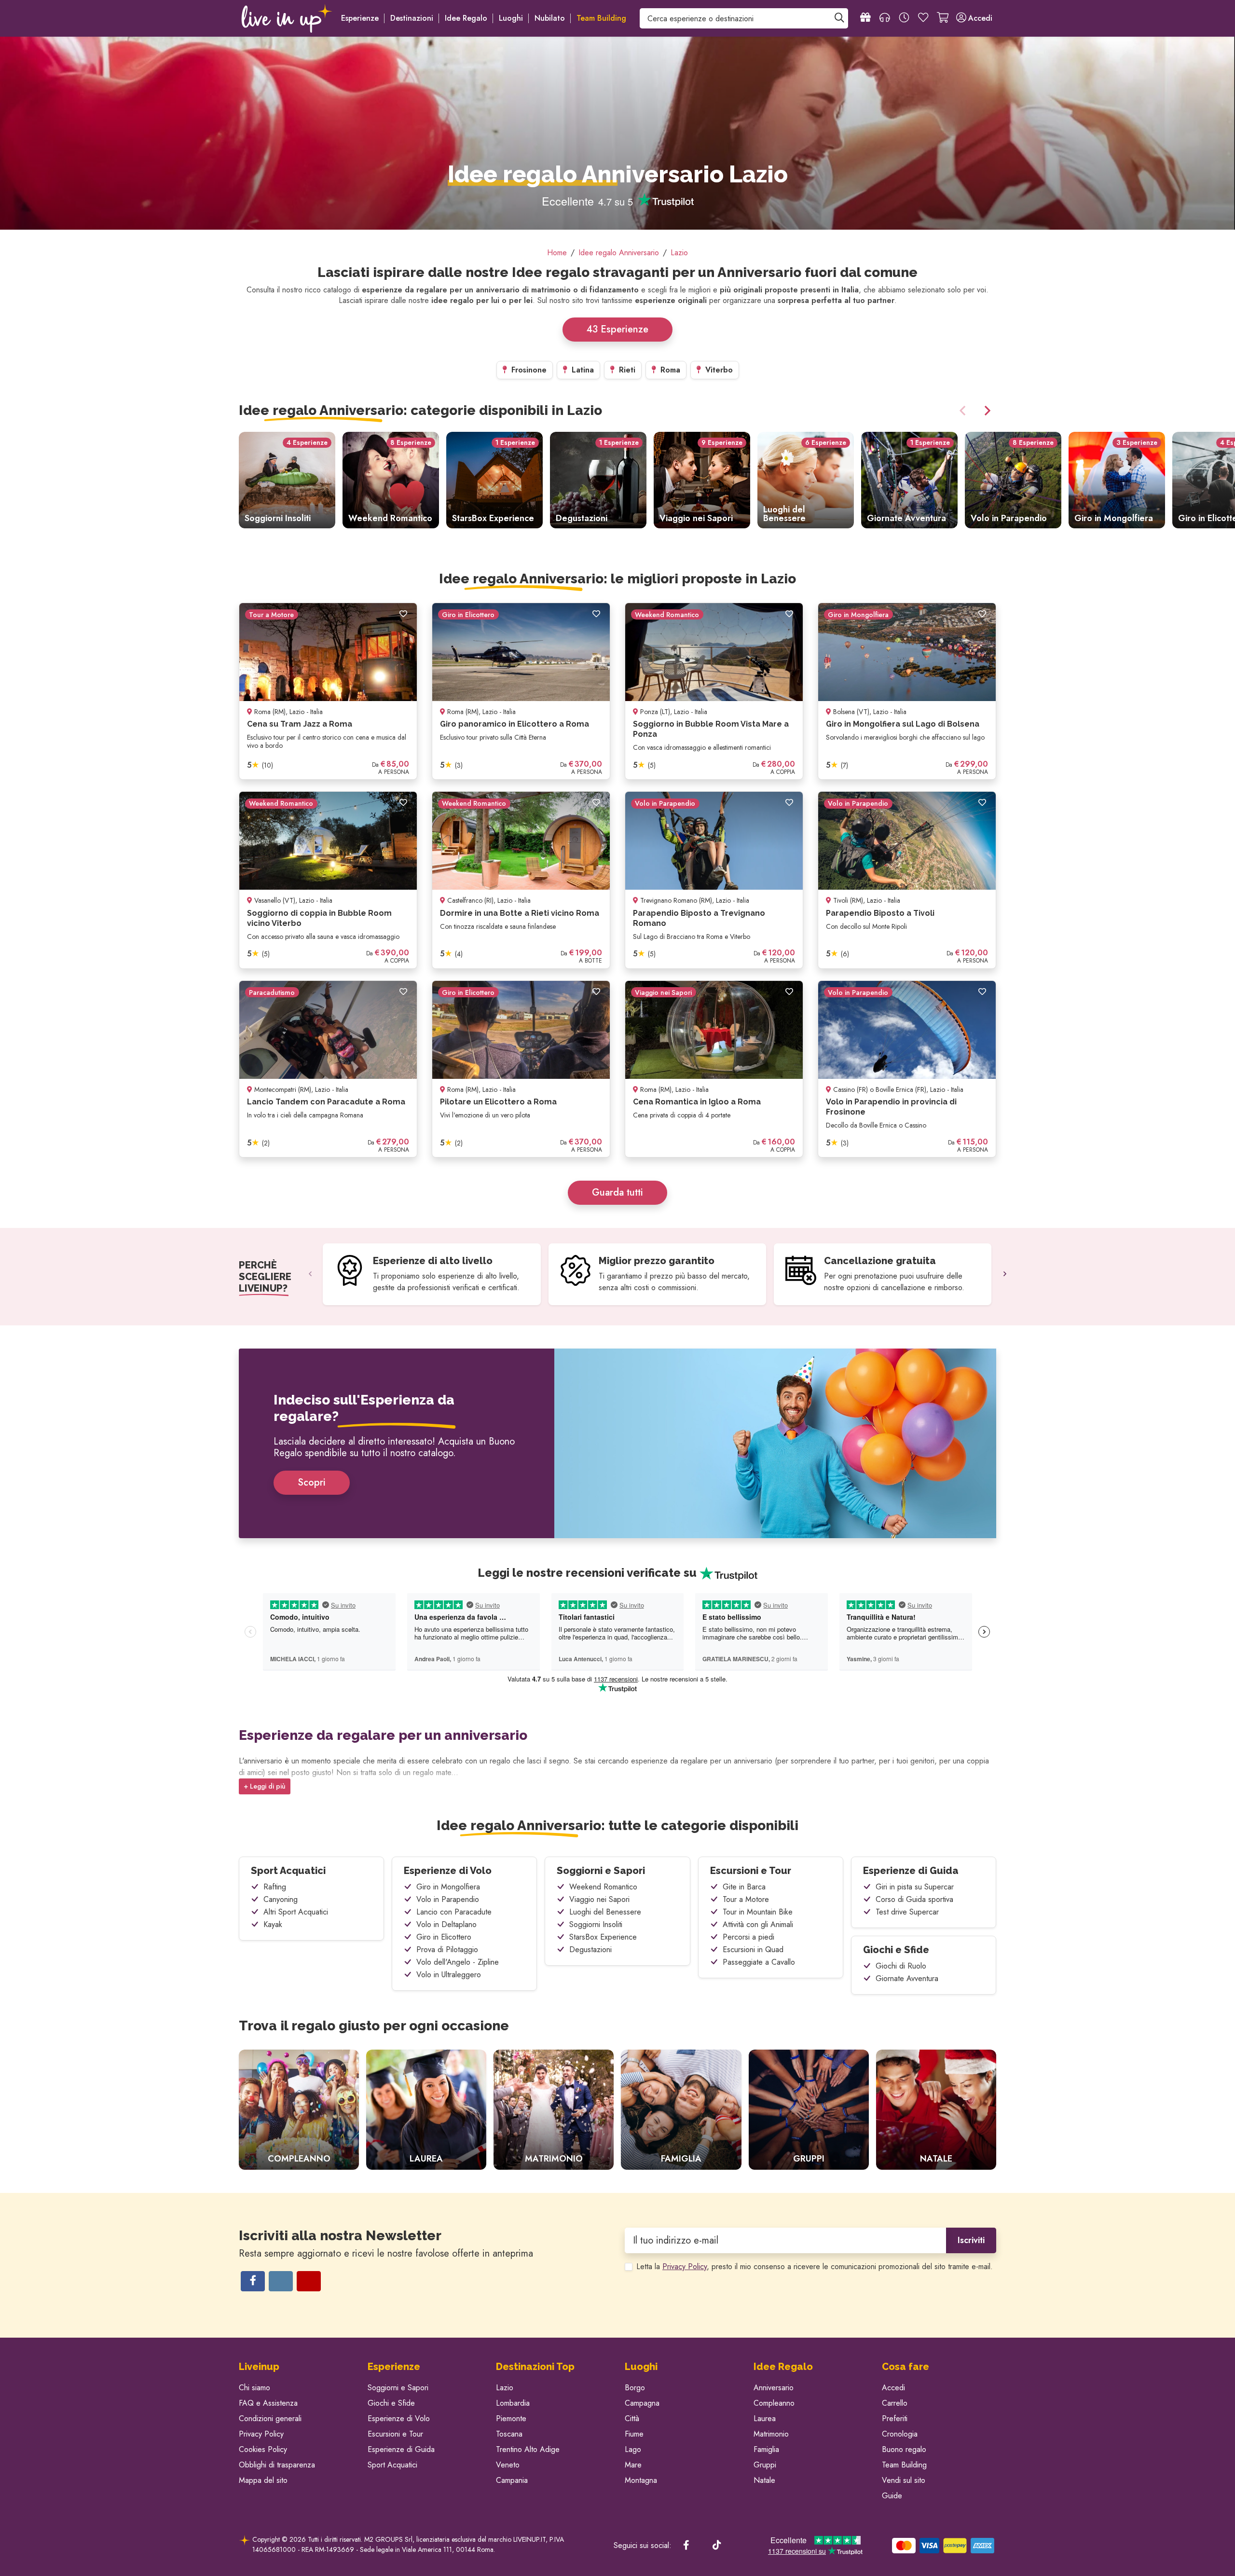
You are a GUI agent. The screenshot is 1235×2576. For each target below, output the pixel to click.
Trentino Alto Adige (528, 2449)
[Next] (986, 411)
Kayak (273, 1924)
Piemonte (511, 2418)
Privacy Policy (685, 2266)
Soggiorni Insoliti (596, 1924)
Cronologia (900, 2434)
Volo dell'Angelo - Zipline (458, 1962)
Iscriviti (971, 2240)
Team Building (904, 2465)
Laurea (765, 2418)
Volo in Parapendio (448, 1899)
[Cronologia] (904, 18)
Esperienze (360, 18)
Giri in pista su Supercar (915, 1887)
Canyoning (281, 1899)
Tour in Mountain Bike (758, 1912)
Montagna (641, 2480)
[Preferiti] (923, 18)
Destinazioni (412, 18)
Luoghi (511, 18)
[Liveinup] (287, 18)
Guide (892, 2496)
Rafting (275, 1887)
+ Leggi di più (265, 1786)
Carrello (895, 2403)
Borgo (635, 2388)
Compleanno (774, 2403)
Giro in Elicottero (444, 1937)
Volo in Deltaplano (446, 1924)
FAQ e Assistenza (268, 2403)
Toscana (509, 2434)
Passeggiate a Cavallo (759, 1962)
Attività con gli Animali (758, 1924)
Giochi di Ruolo (901, 1966)
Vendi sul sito (904, 2480)
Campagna (642, 2403)
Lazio (505, 2388)
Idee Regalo (466, 18)
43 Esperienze (617, 329)
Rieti (626, 370)
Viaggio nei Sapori (599, 1899)
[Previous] (964, 411)
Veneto (508, 2465)
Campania (512, 2480)
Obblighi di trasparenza (277, 2465)
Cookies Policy (263, 2449)
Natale (764, 2480)
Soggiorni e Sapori (601, 1871)
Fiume (634, 2434)
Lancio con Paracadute (454, 1912)
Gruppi (765, 2465)
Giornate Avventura (907, 1978)
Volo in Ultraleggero (449, 1975)
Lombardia (513, 2403)
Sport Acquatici (288, 1871)
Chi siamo (254, 2388)
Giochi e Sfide (896, 1950)
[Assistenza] (885, 18)
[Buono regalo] (865, 18)
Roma (669, 370)
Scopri (312, 1482)
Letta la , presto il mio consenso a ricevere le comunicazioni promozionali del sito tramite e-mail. (815, 2266)
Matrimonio (771, 2434)
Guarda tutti (617, 1192)
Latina (582, 370)
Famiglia (766, 2449)
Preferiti (895, 2418)
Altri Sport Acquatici (296, 1912)
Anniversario (774, 2388)
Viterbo (718, 370)
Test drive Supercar (907, 1912)
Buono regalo (904, 2449)
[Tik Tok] (717, 2546)
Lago (633, 2449)
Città (632, 2418)
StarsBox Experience (603, 1937)
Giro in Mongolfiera (448, 1887)
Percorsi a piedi (748, 1937)
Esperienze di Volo (448, 1871)
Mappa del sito (263, 2480)
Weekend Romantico (603, 1887)
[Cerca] (839, 18)
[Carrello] (943, 18)
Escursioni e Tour (751, 1871)
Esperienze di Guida (911, 1871)
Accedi (893, 2388)
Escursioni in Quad (753, 1949)
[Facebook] (253, 2281)
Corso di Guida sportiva (914, 1899)
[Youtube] (309, 2281)
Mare (633, 2465)
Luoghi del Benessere (605, 1912)
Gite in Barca (744, 1887)
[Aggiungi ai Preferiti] (403, 614)
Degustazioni (590, 1949)
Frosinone (528, 370)
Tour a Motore (746, 1899)
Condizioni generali (270, 2418)
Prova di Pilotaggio (447, 1949)
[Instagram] (281, 2281)
